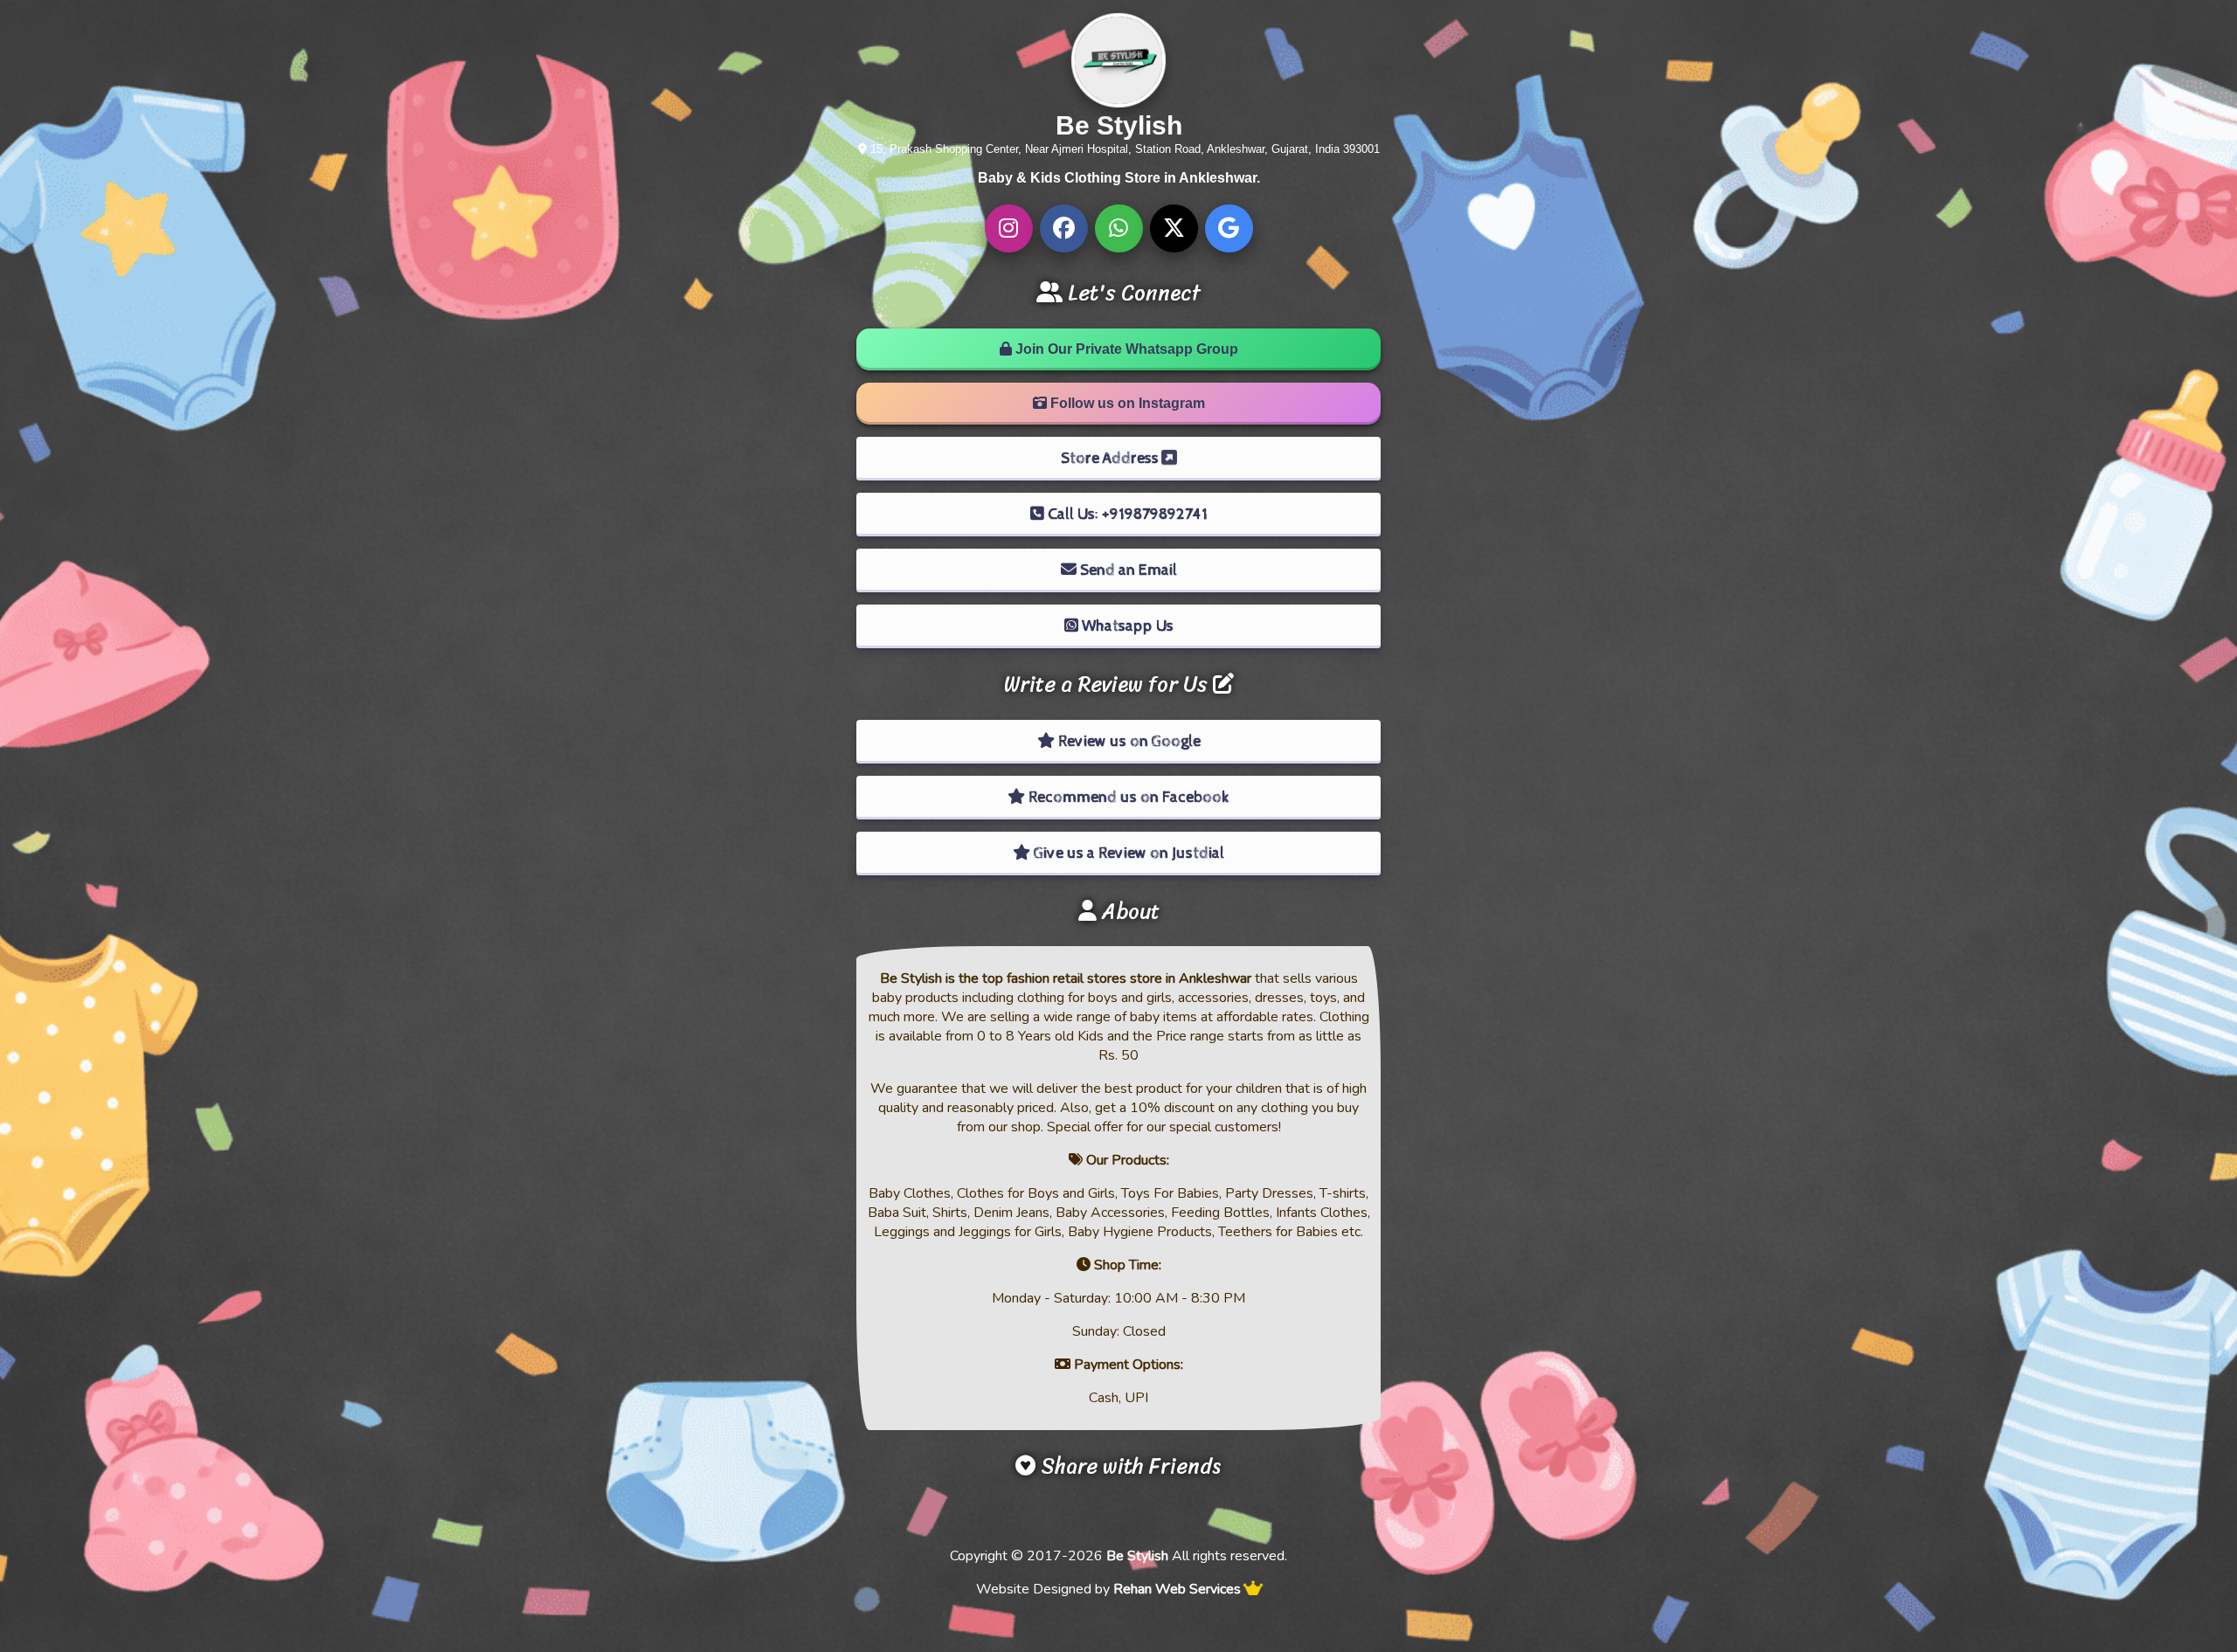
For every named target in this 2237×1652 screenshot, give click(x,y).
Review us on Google (1128, 741)
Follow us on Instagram (1126, 403)
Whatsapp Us (1126, 626)
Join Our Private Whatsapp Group (1125, 349)
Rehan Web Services (1177, 1589)
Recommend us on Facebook (1127, 797)
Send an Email (1127, 570)
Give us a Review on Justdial (1127, 853)
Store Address (1112, 458)
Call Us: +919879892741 (1126, 514)
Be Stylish (1137, 1556)
